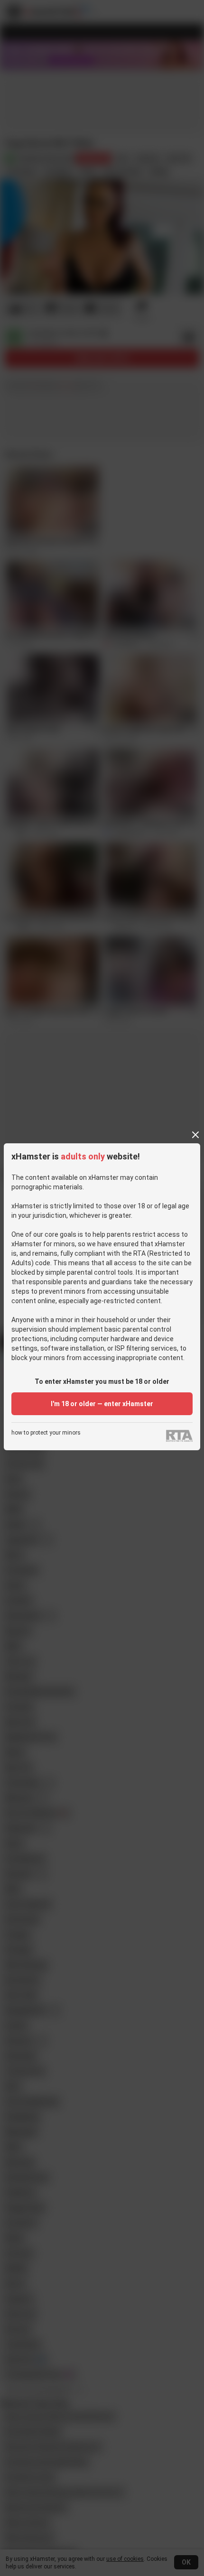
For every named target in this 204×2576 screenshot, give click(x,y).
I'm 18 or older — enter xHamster (102, 1404)
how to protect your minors (46, 1433)
